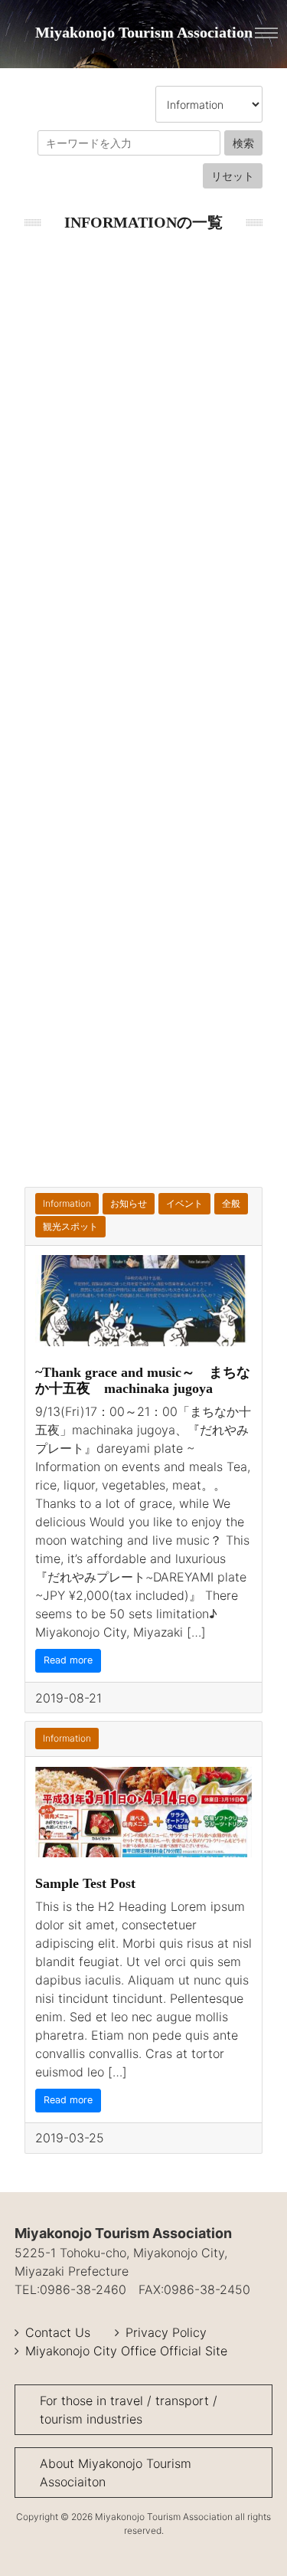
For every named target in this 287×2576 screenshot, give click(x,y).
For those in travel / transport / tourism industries (129, 2410)
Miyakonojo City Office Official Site (126, 2351)
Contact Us (58, 2332)
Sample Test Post (85, 1883)
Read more (68, 1660)
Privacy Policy (166, 2332)
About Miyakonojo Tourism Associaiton (116, 2473)
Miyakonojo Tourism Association (144, 32)
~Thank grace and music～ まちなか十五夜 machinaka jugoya (143, 1380)
